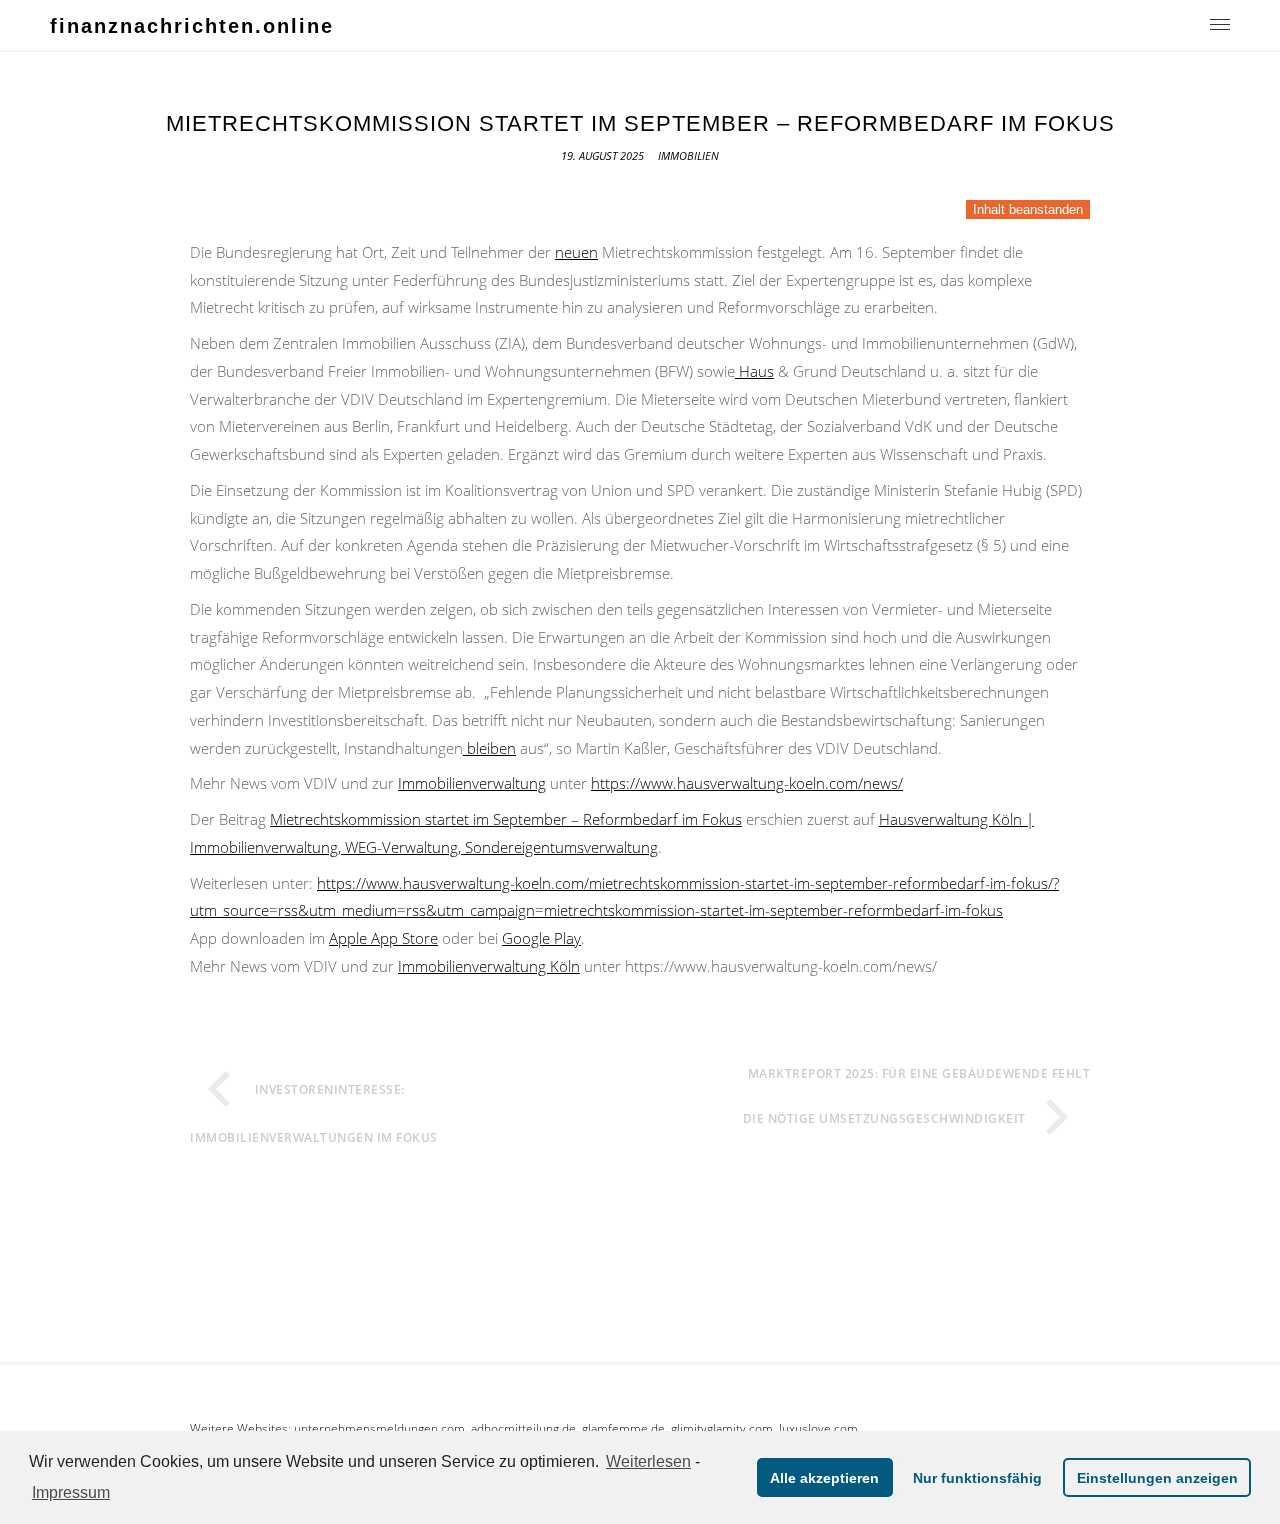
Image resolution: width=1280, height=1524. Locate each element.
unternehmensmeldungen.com (379, 1428)
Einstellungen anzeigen (1157, 1478)
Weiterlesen (648, 1461)
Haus (754, 371)
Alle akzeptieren (824, 1478)
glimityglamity (708, 1428)
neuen (576, 252)
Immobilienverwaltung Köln (489, 966)
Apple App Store (383, 938)
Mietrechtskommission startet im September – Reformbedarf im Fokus (506, 819)
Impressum (71, 1492)
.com (759, 1428)
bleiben (489, 748)
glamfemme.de (623, 1428)
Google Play (541, 938)
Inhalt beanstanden (1028, 209)
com (846, 1428)
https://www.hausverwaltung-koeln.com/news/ (747, 783)
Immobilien (688, 155)
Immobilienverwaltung (472, 783)
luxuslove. (806, 1428)
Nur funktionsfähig (977, 1478)
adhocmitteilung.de (523, 1428)
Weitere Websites (239, 1428)
